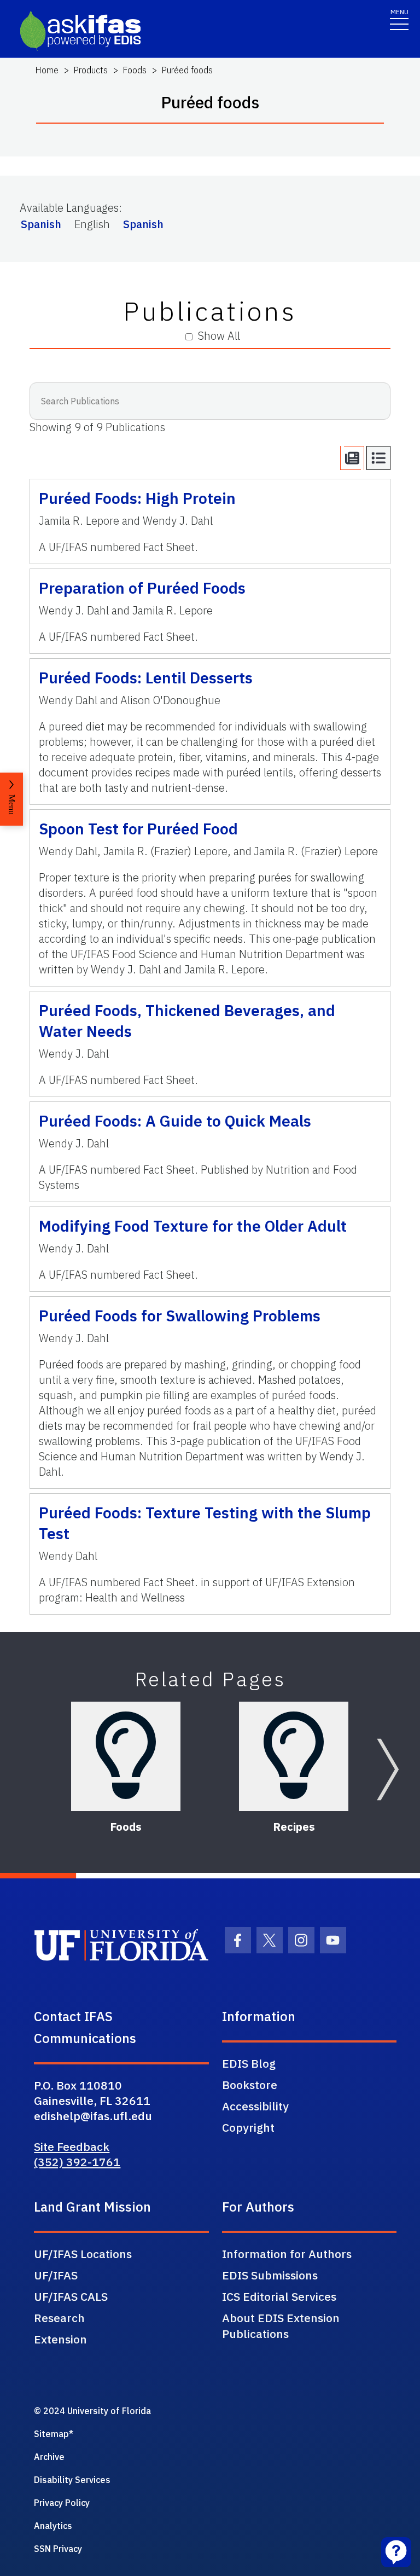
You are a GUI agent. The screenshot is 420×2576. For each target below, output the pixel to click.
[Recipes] (294, 1756)
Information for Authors (287, 2254)
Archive (49, 2457)
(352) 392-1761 (77, 2162)
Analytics (53, 2526)
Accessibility (255, 2106)
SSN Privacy (58, 2549)
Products (91, 70)
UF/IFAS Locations (83, 2254)
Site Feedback (72, 2146)
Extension (60, 2339)
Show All (219, 336)
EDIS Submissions (270, 2275)
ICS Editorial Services (279, 2296)
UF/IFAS (56, 2275)
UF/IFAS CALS (71, 2296)
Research (59, 2318)
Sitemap (51, 2434)
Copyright (248, 2127)
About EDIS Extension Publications (281, 2326)
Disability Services (72, 2480)
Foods (135, 70)
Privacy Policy (62, 2503)
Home (47, 70)
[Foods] (126, 1756)
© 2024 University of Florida (92, 2411)
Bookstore (250, 2085)
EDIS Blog (249, 2063)
